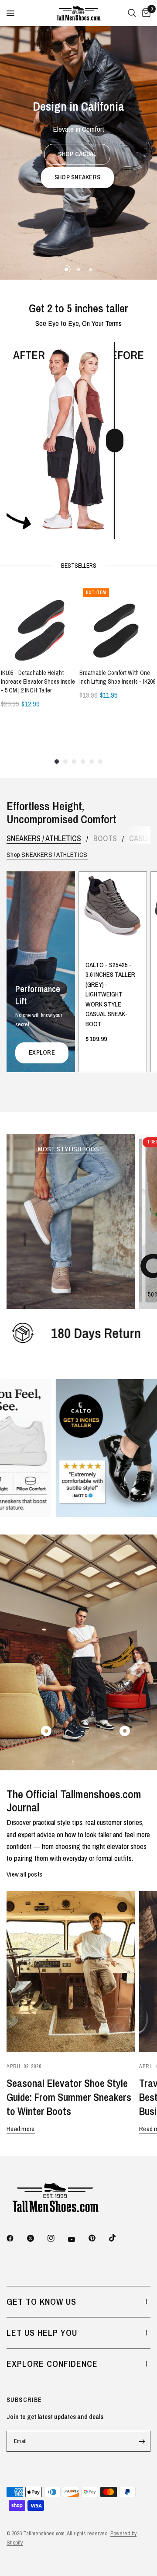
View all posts (24, 1874)
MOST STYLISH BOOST (70, 1149)
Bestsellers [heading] (79, 566)
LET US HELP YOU (42, 2333)
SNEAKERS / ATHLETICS (44, 839)
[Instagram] (57, 2238)
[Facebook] (16, 2238)
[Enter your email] (142, 2441)
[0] (145, 13)
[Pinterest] (98, 2238)
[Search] (132, 13)
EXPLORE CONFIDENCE (52, 2364)
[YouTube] (78, 2239)
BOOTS (105, 839)
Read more (21, 2129)
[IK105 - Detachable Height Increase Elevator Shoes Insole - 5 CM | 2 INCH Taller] (39, 623)
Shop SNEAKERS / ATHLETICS (47, 855)
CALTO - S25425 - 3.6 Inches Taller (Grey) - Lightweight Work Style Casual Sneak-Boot (110, 994)
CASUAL (142, 839)
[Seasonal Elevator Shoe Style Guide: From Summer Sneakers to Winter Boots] (71, 1971)
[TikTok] (119, 2238)
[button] (77, 154)
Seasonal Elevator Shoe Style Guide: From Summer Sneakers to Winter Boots (69, 2097)
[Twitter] (37, 2238)
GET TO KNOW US (41, 2302)
